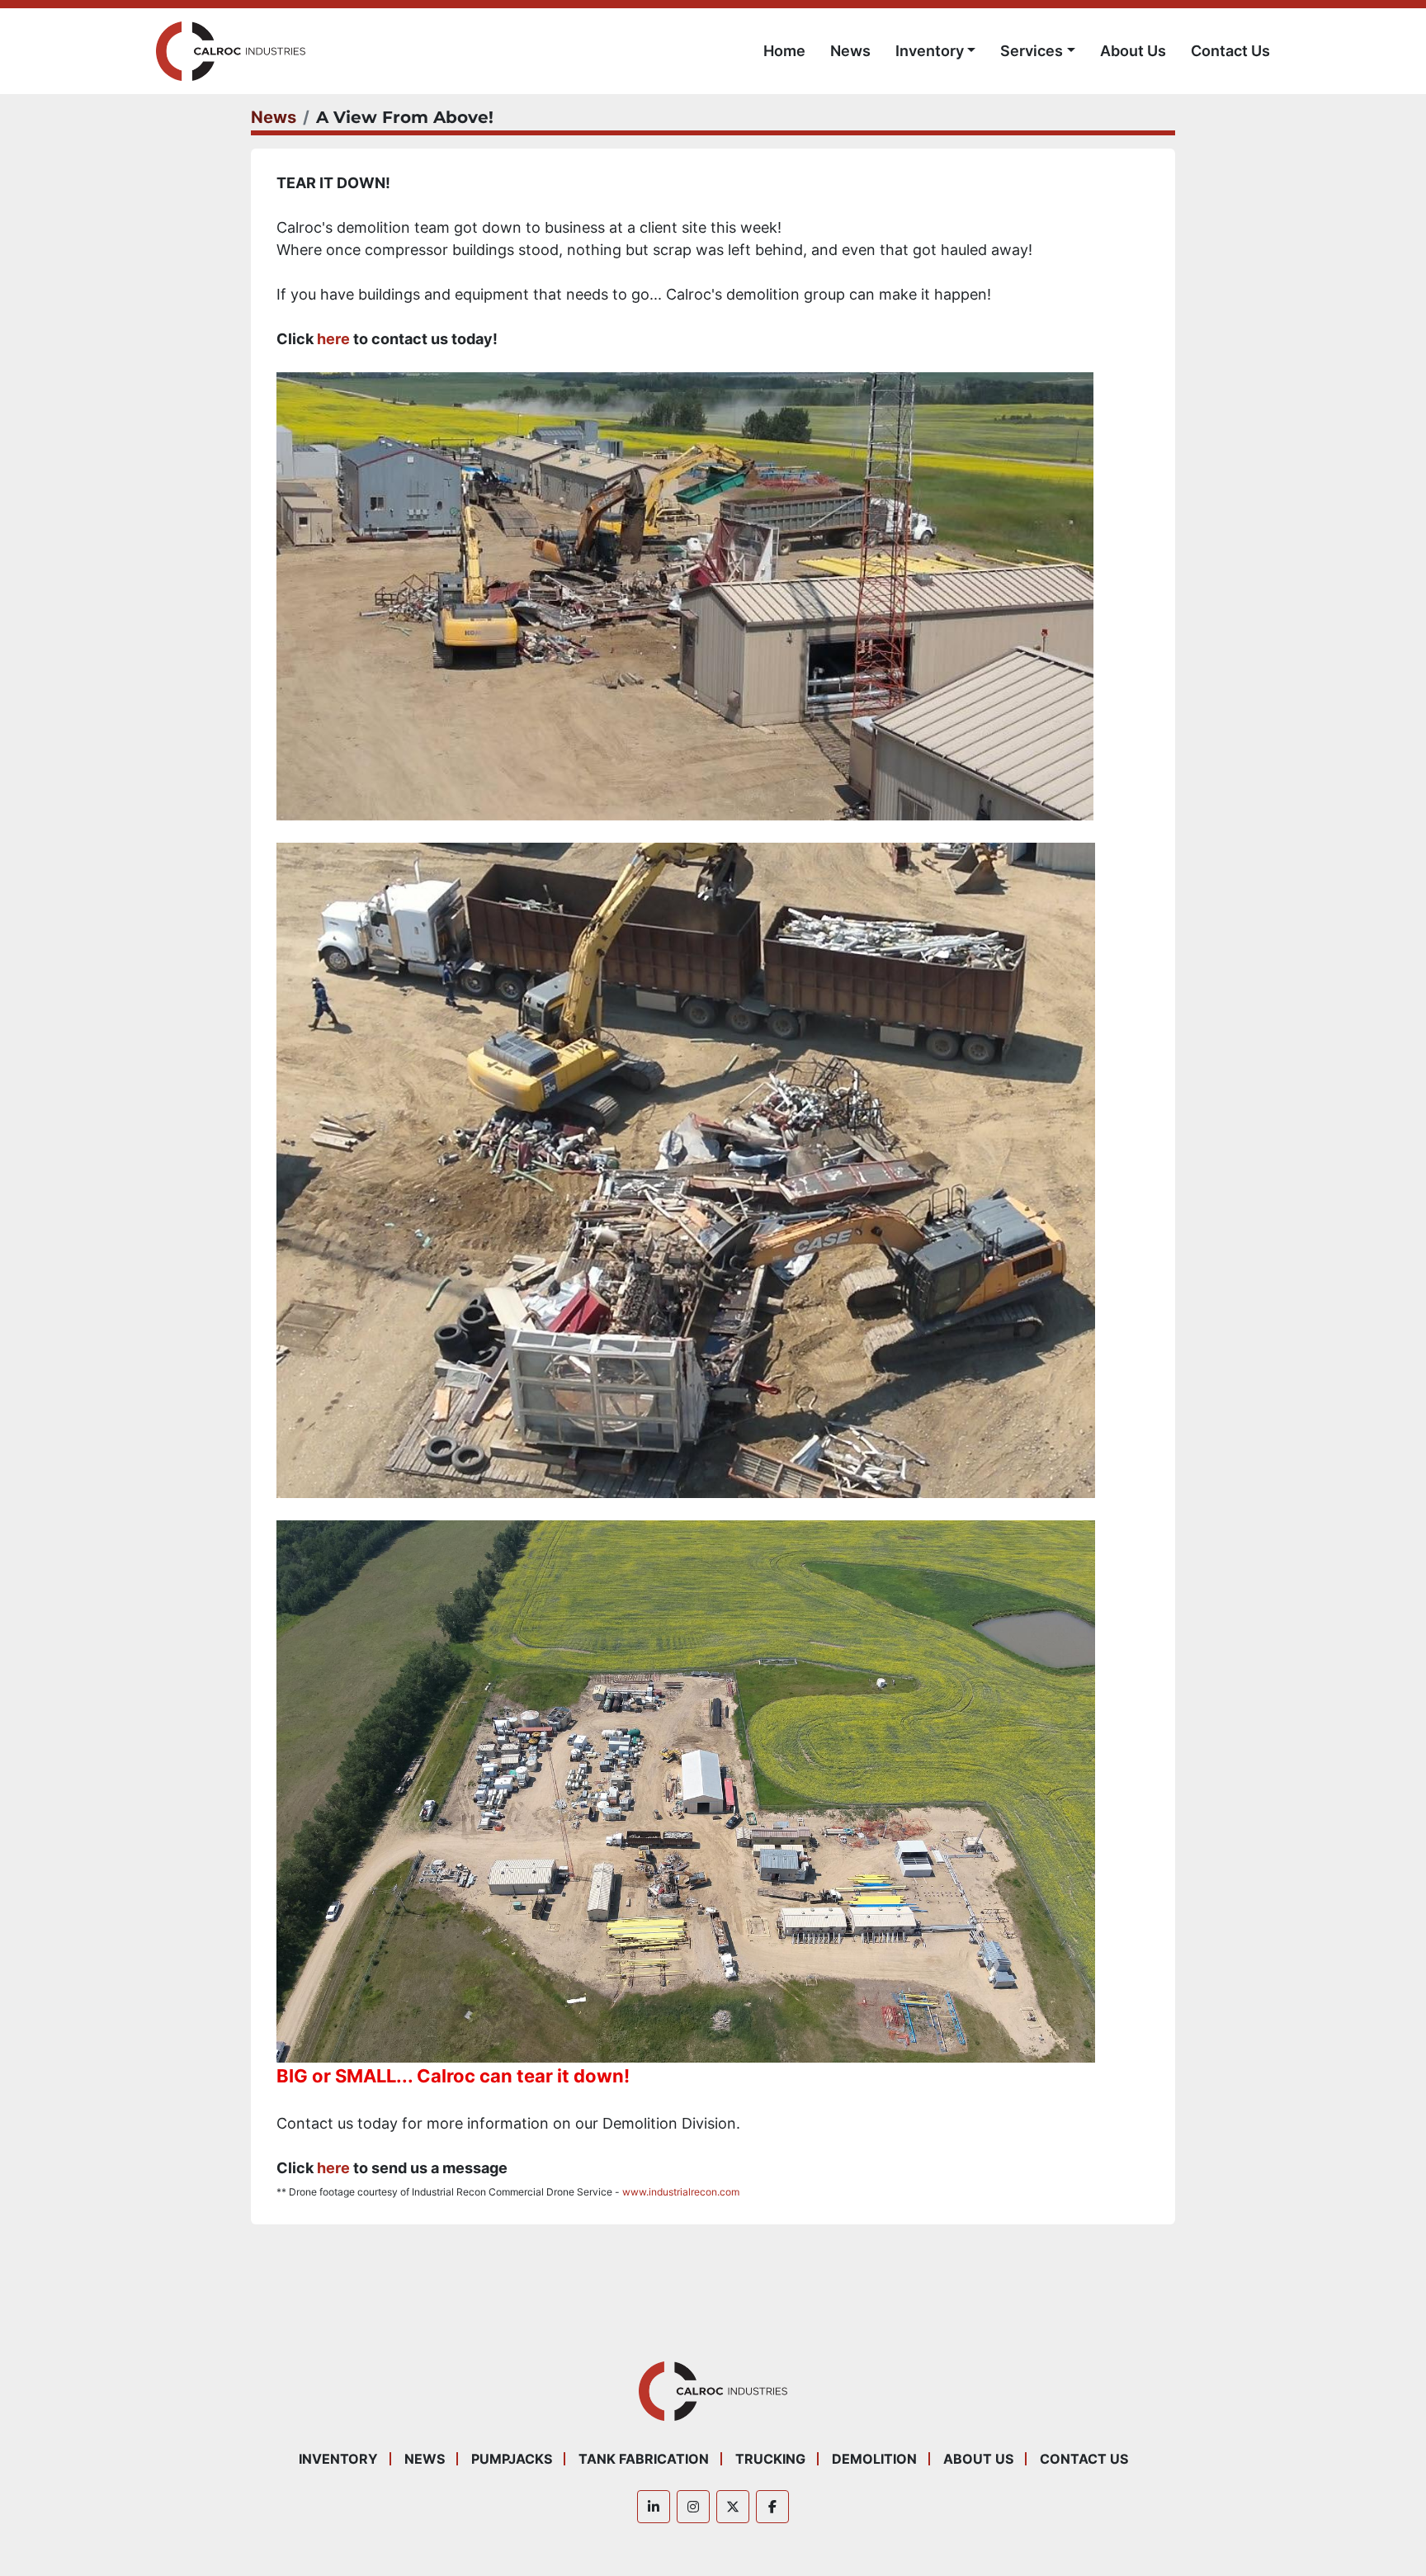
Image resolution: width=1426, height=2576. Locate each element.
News (850, 51)
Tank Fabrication (644, 2459)
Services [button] (1032, 51)
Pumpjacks (512, 2459)
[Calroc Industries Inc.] (713, 2390)
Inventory (930, 51)
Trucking (770, 2459)
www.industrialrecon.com (681, 2192)
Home (784, 51)
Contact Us (1230, 51)
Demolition (874, 2459)
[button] (936, 51)
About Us (1133, 51)
